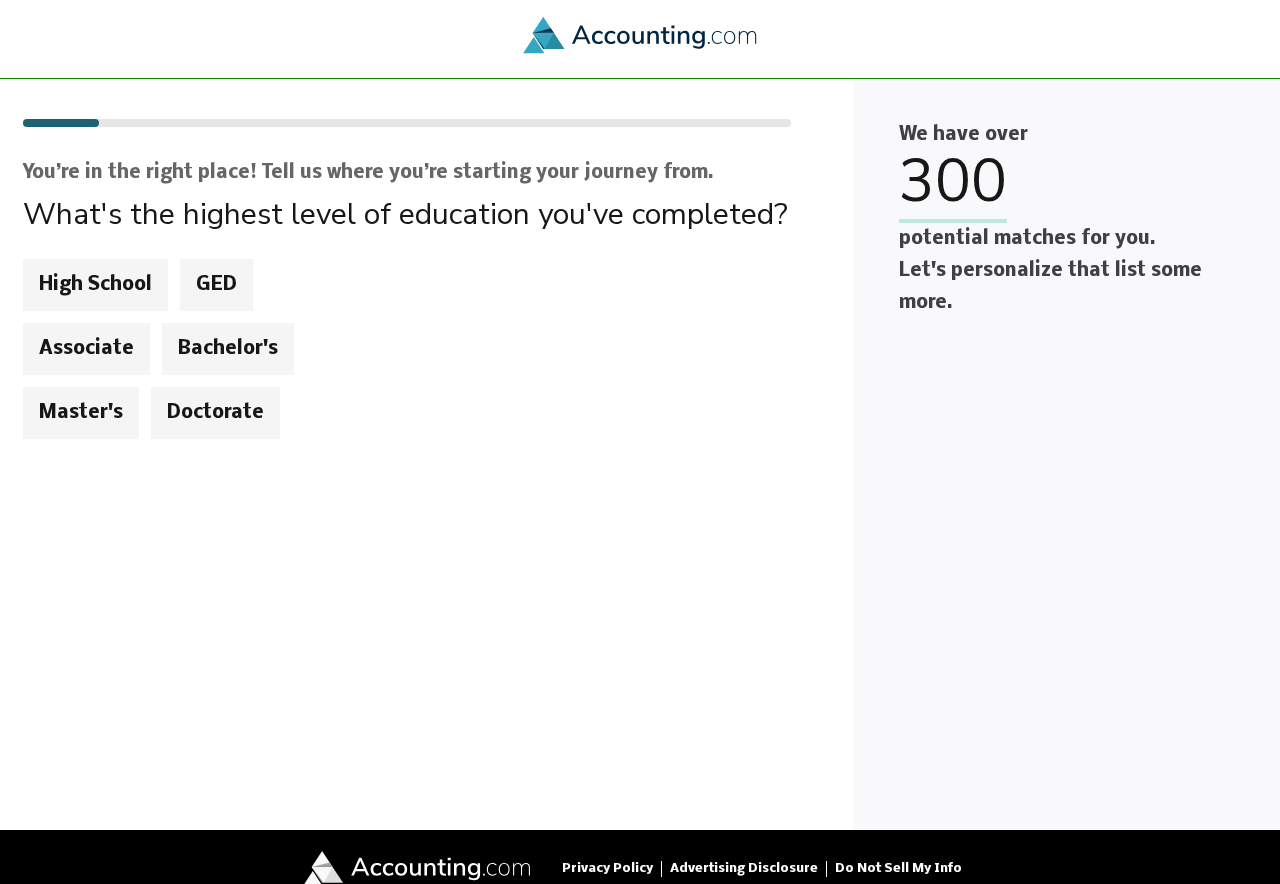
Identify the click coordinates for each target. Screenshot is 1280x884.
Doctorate (215, 413)
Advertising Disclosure (744, 868)
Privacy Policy (607, 868)
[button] (640, 454)
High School (95, 285)
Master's (81, 413)
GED (216, 285)
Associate (86, 349)
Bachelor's (228, 349)
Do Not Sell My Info (898, 868)
